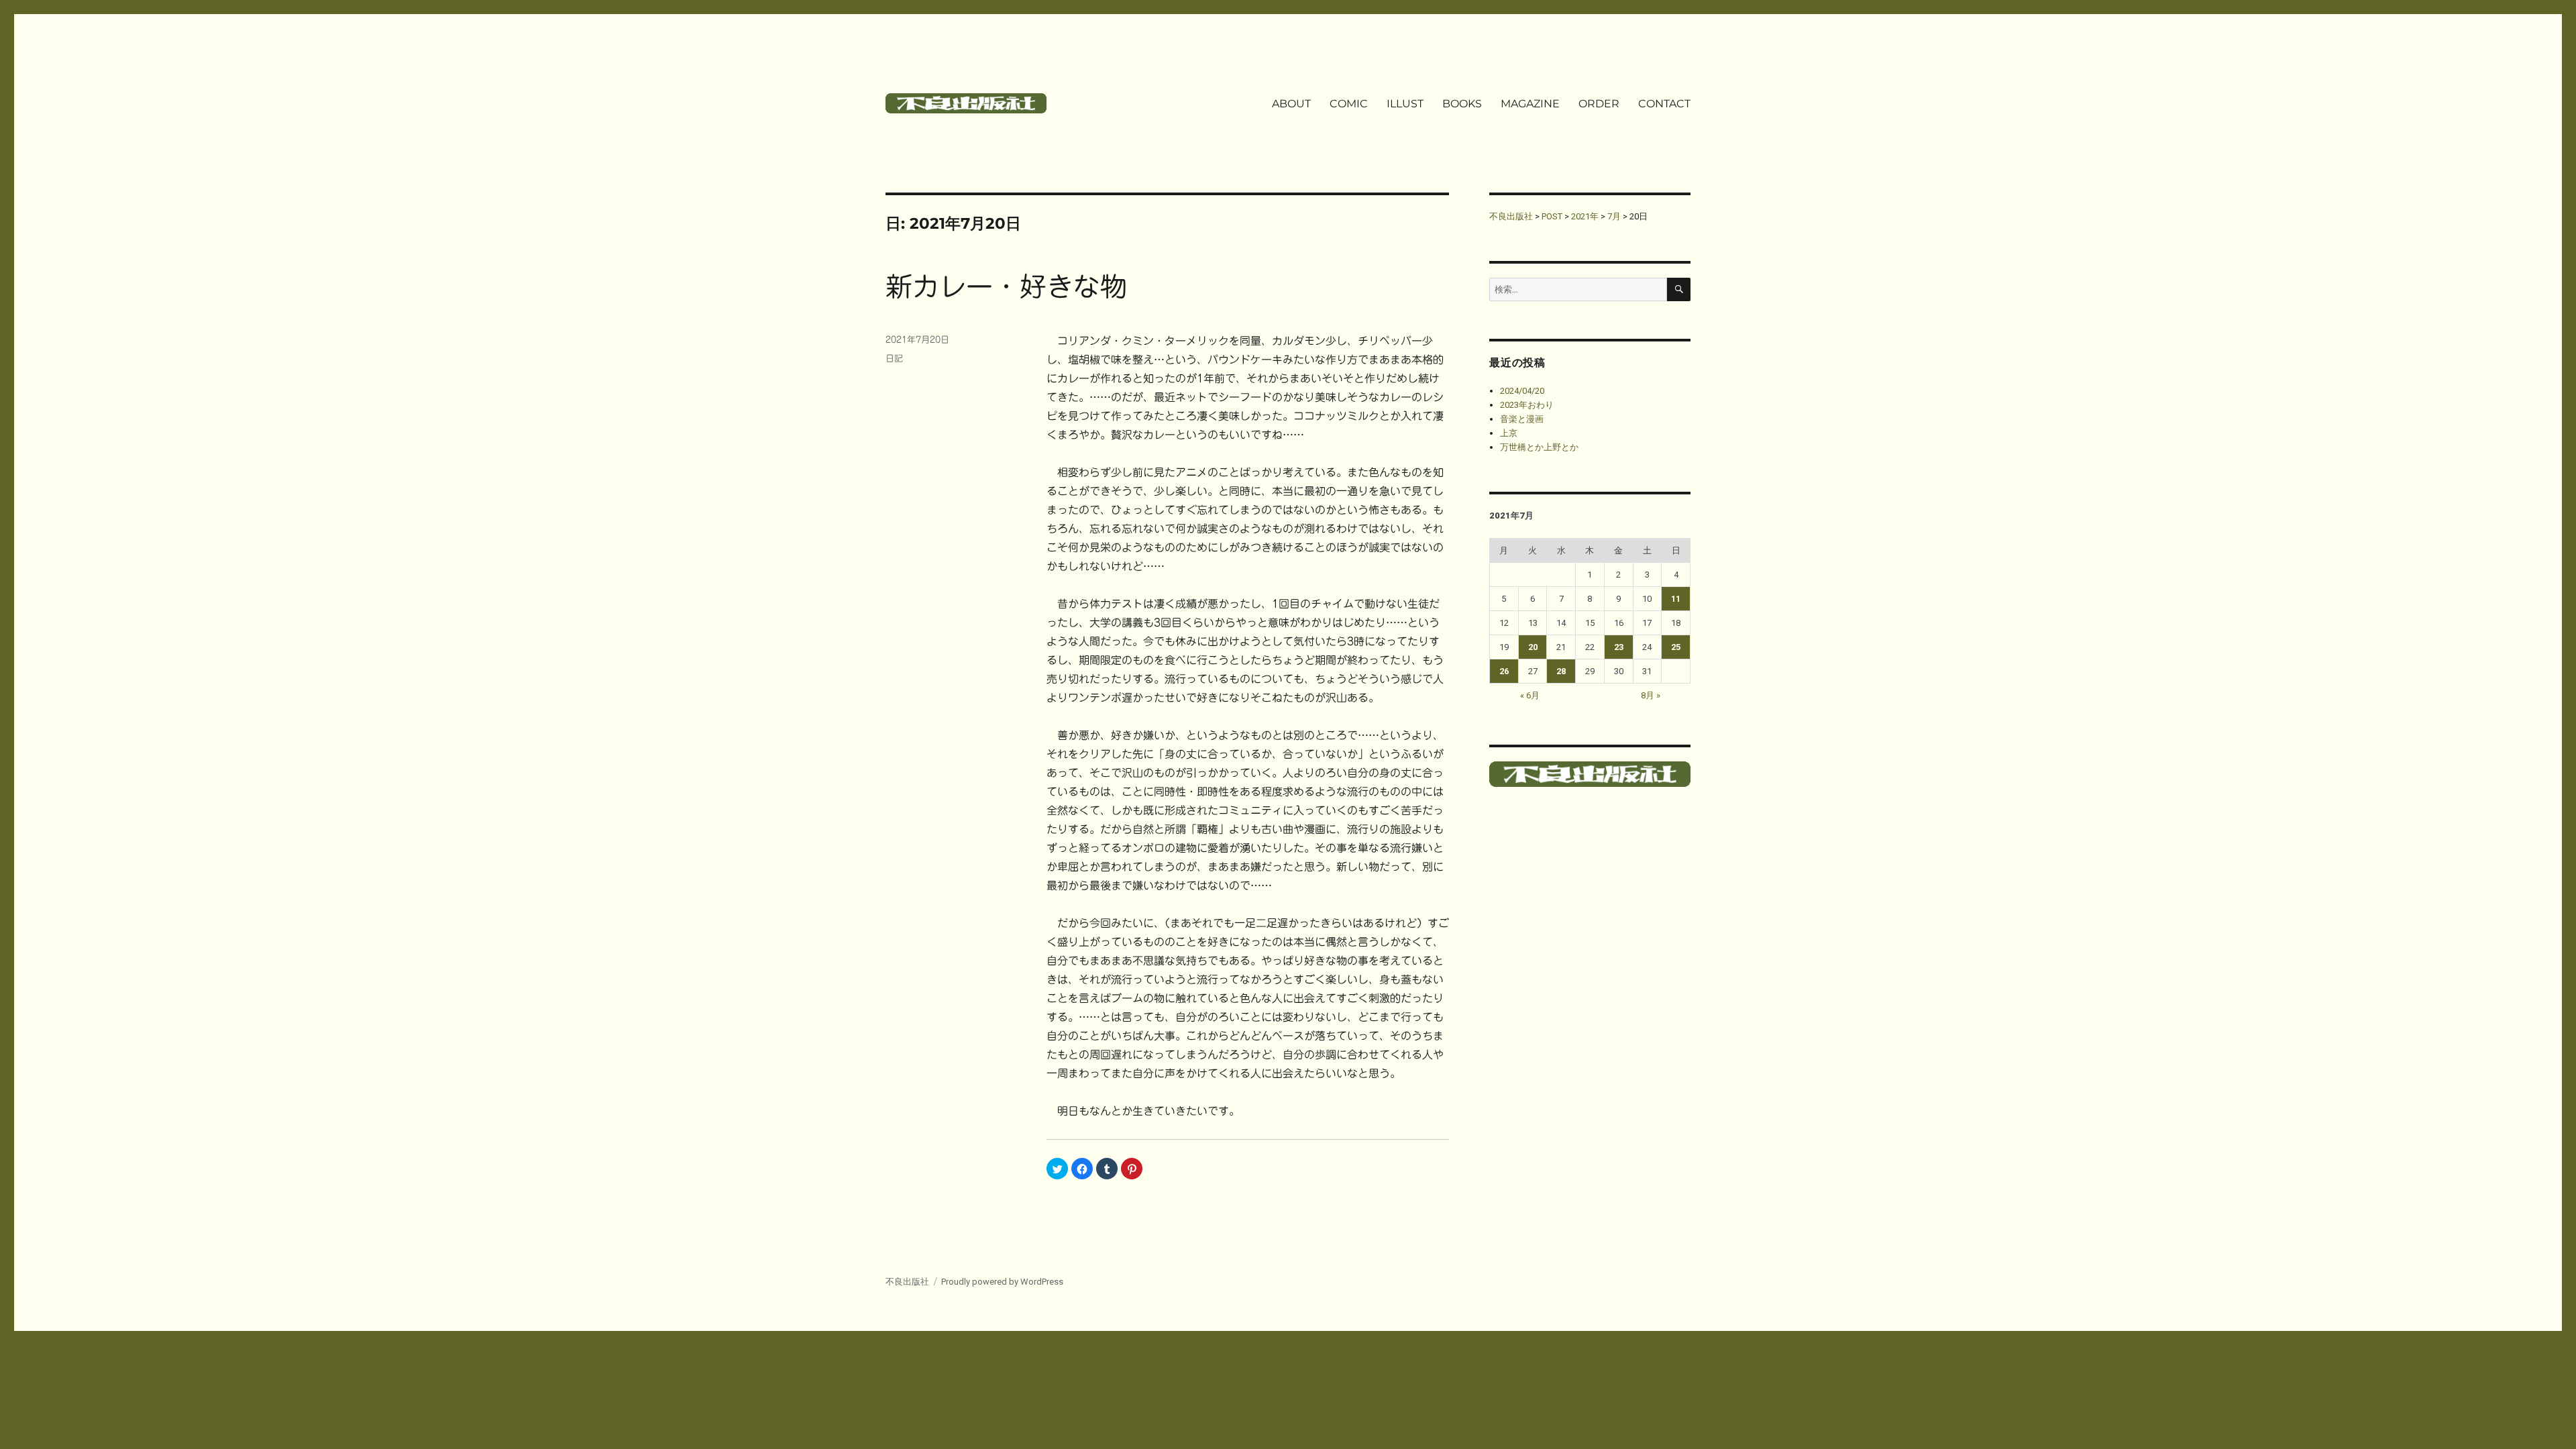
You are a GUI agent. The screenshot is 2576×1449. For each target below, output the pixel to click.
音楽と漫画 (1522, 419)
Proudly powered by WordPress (1002, 1282)
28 (1561, 671)
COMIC (1349, 104)
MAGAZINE (1530, 104)
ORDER (1599, 104)
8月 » (1651, 695)
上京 (1509, 433)
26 (1504, 671)
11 (1676, 599)
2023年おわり (1527, 405)
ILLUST (1405, 104)
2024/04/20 (1522, 391)
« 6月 (1530, 695)
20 (1533, 647)
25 (1676, 647)
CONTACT (1664, 104)
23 (1619, 647)
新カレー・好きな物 (1006, 286)
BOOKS (1462, 104)
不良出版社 (907, 1282)
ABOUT (1291, 104)
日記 (894, 359)
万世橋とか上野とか (1539, 447)
